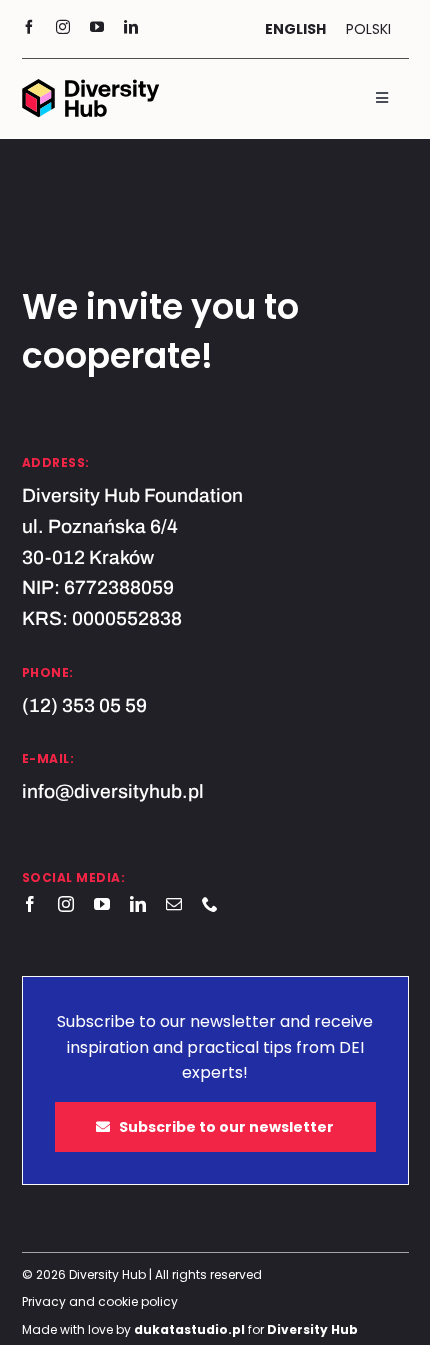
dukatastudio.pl (189, 1329)
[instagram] (63, 27)
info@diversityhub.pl (113, 791)
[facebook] (29, 27)
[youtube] (97, 27)
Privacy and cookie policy (100, 1301)
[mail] (174, 904)
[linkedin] (131, 27)
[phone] (210, 904)
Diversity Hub (312, 1329)
